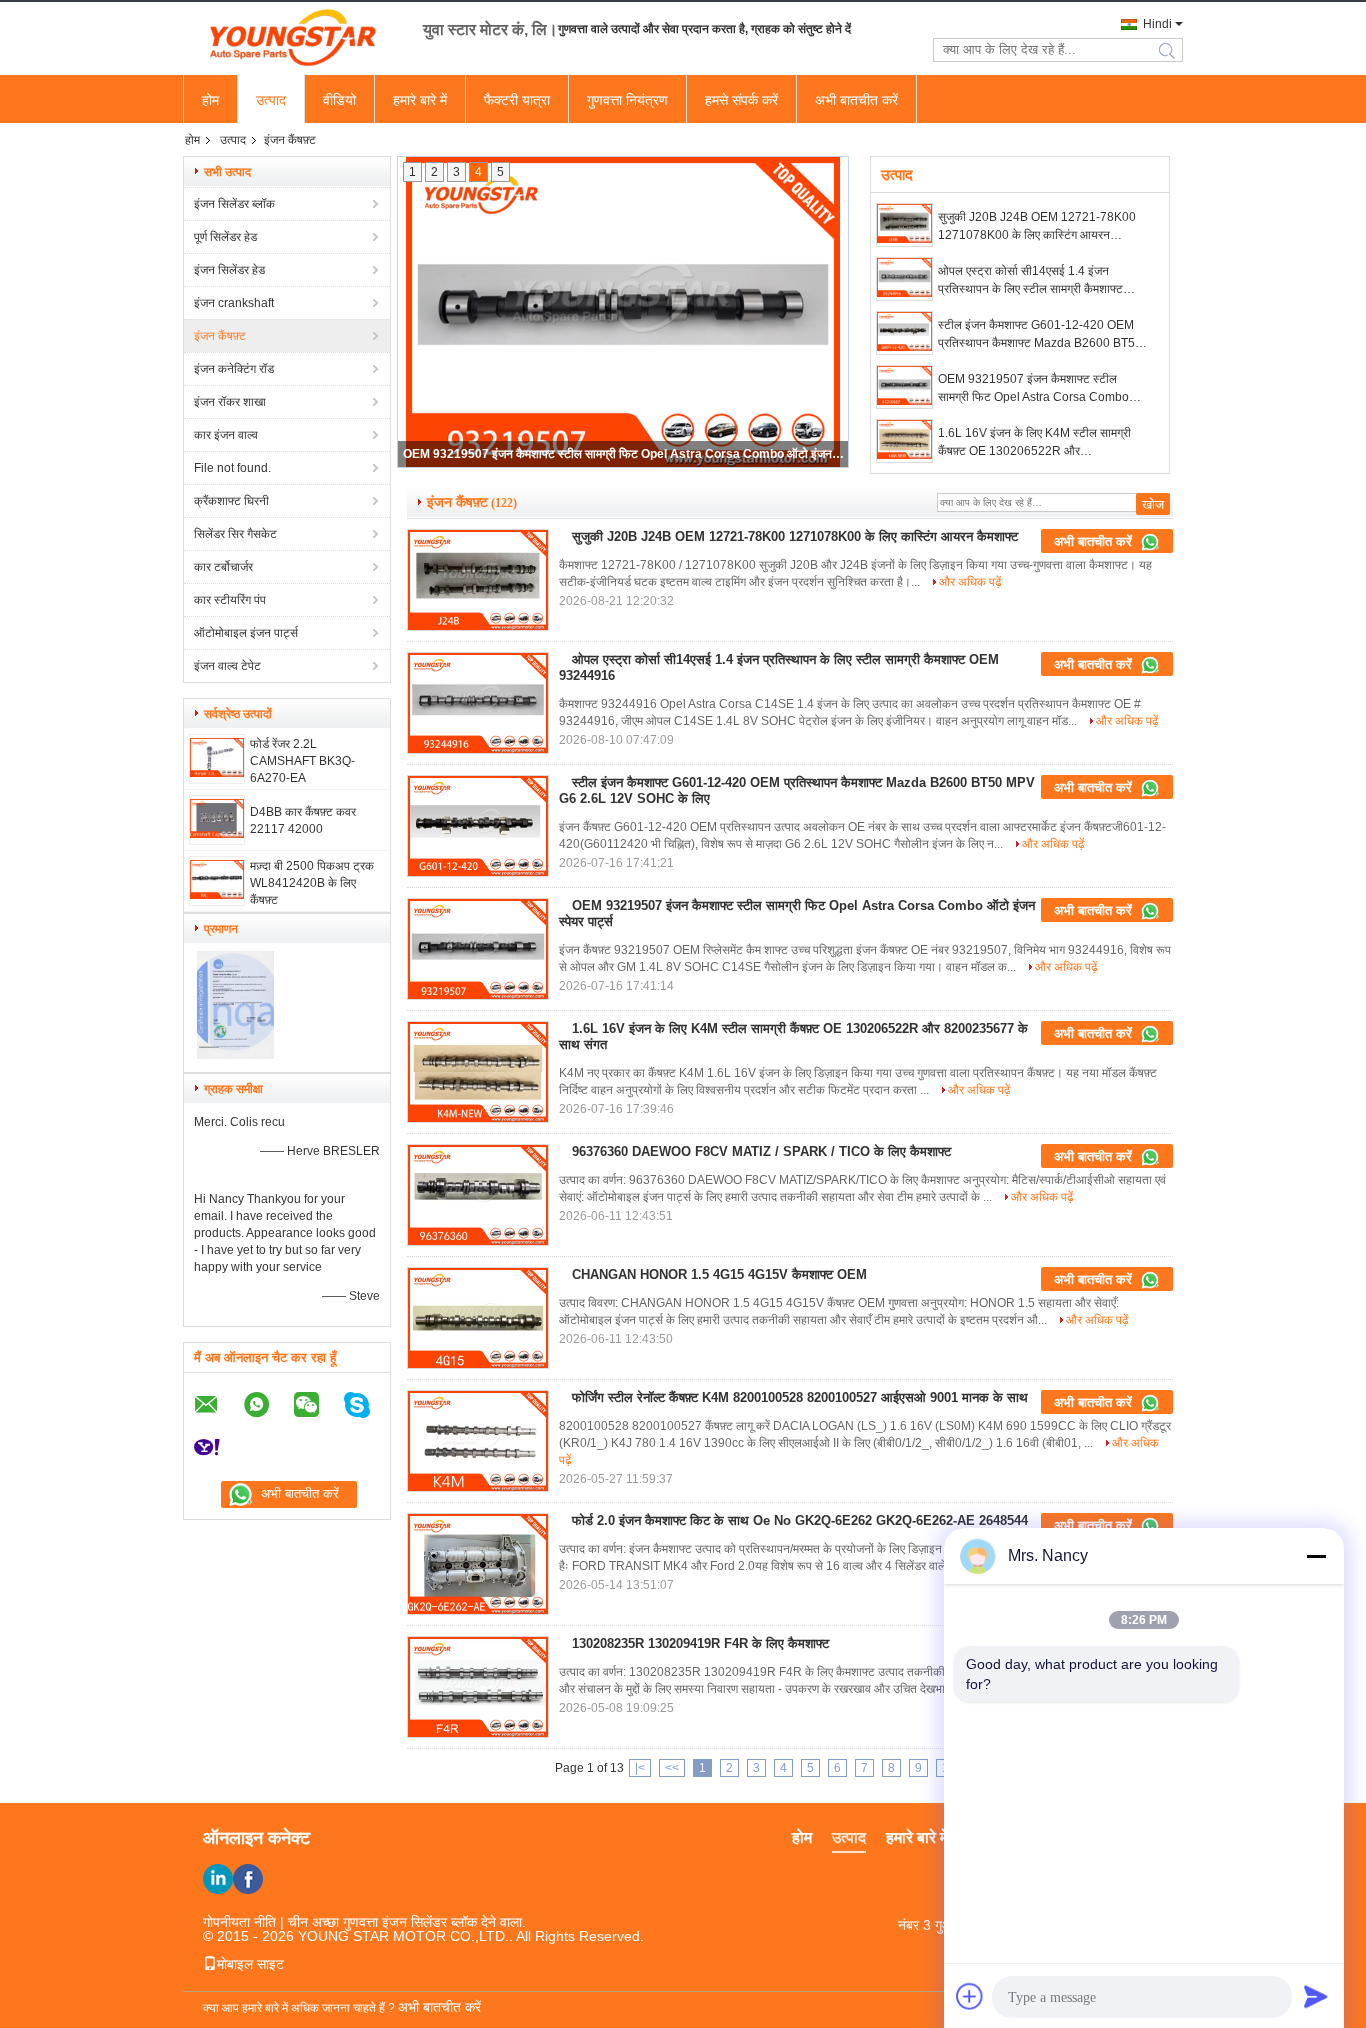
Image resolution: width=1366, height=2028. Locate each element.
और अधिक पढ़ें (970, 582)
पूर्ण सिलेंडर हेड (225, 237)
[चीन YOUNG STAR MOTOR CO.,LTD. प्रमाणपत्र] (235, 1055)
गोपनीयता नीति (239, 1922)
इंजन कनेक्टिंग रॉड (234, 369)
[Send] (1316, 1996)
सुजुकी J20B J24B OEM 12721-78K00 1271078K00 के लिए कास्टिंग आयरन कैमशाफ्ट (1037, 227)
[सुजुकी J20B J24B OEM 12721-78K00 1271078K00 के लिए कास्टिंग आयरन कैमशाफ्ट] (904, 225)
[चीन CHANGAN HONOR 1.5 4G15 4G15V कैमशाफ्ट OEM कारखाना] (478, 1318)
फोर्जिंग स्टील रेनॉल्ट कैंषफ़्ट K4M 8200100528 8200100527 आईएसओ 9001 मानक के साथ (800, 1397)
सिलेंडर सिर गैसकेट (235, 534)
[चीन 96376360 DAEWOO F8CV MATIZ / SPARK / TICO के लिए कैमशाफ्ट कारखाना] (478, 1195)
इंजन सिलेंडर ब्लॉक (234, 204)
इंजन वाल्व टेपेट (227, 666)
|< (640, 1768)
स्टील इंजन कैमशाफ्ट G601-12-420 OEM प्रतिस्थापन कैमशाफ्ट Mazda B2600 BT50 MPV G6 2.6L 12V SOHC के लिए (1040, 335)
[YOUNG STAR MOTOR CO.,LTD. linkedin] (218, 1879)
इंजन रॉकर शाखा (230, 402)
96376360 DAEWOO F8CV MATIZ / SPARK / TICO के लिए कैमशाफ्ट (761, 1151)
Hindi (1157, 24)
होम (210, 100)
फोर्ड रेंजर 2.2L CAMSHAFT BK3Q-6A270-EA (302, 761)
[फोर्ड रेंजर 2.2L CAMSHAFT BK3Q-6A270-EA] (217, 773)
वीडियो (339, 100)
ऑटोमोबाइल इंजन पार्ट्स (246, 633)
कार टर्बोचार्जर (223, 567)
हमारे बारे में (420, 100)
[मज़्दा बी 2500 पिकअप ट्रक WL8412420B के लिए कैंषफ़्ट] (217, 895)
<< (672, 1768)
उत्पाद (271, 100)
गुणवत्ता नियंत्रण (627, 100)
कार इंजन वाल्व (226, 435)
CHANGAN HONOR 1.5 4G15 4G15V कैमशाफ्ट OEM (719, 1274)
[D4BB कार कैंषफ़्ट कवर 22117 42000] (217, 834)
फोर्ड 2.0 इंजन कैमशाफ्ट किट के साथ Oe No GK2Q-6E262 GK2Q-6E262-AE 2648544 (800, 1520)
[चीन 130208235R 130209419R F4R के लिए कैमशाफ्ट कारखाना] (478, 1687)
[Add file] (970, 1996)
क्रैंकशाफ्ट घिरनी (231, 501)
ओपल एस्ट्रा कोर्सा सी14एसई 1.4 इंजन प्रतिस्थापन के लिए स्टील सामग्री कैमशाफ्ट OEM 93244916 (1030, 281)
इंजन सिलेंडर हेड (229, 270)
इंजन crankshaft (234, 303)
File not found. (232, 468)
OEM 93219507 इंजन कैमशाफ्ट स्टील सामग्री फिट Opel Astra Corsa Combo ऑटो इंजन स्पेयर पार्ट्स (1033, 389)
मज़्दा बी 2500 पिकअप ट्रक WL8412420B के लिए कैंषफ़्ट (312, 883)
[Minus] (1316, 1556)
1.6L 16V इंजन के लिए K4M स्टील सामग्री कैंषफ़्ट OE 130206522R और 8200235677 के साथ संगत (624, 454)
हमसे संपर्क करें (741, 100)
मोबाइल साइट (250, 1964)
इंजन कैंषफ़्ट (220, 336)
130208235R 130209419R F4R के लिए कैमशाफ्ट (700, 1643)
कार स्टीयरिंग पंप (230, 600)
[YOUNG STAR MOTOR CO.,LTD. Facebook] (248, 1879)
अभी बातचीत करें (856, 100)
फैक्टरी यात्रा (517, 100)
